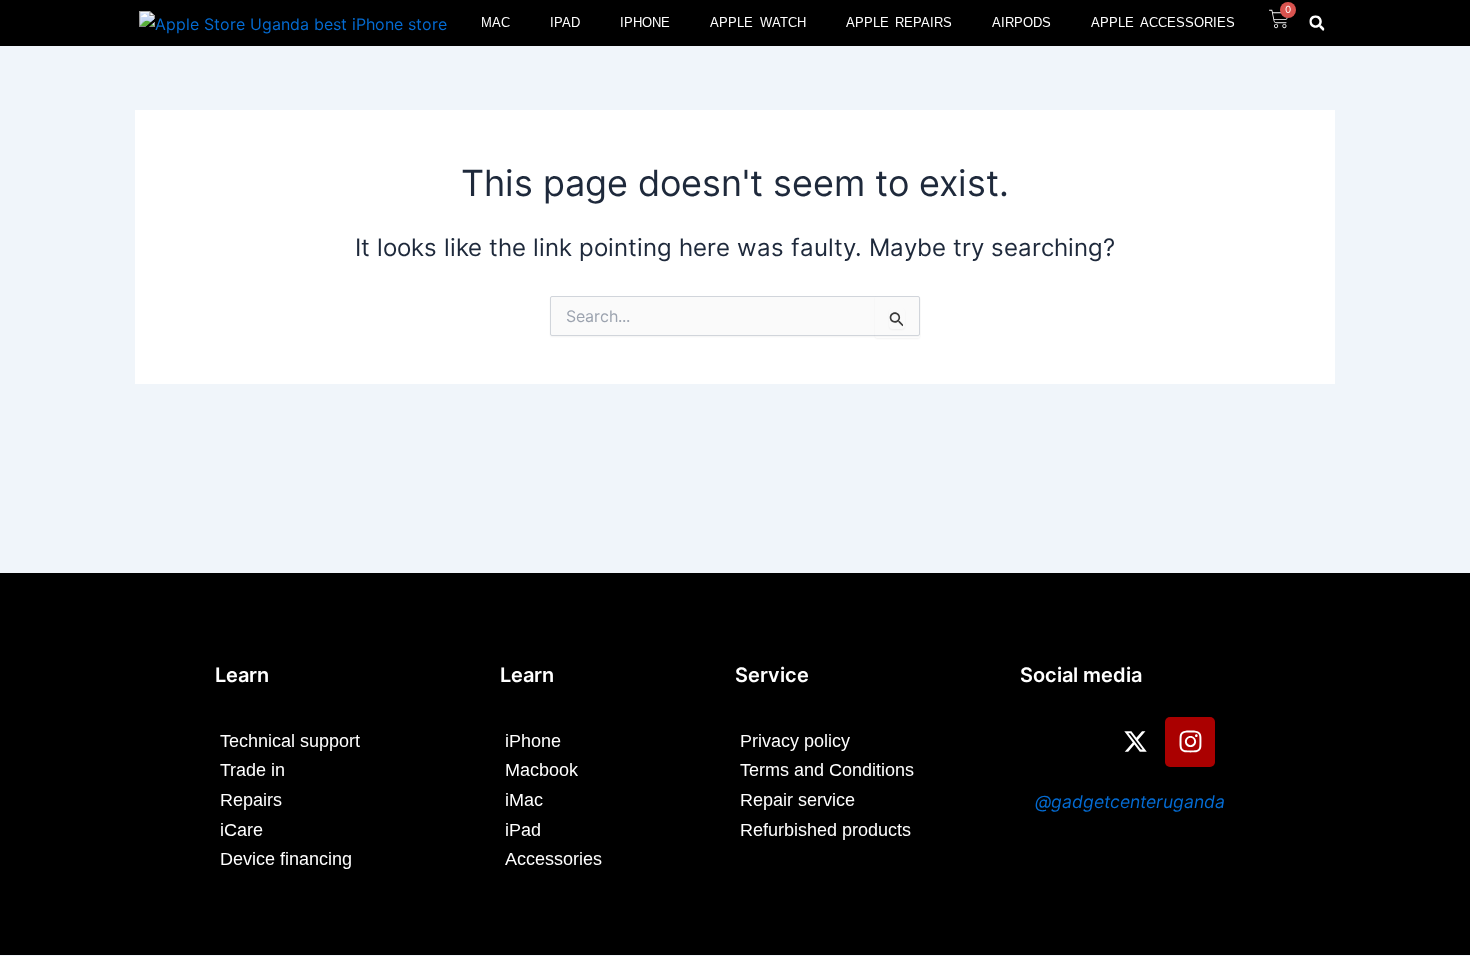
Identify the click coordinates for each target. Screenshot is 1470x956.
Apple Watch (758, 22)
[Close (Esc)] (1448, 22)
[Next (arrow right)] (1435, 478)
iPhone (645, 22)
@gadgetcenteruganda (1130, 801)
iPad (565, 22)
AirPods (1021, 22)
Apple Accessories (1163, 22)
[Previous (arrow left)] (35, 478)
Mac (495, 22)
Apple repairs (899, 22)
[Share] (1404, 22)
